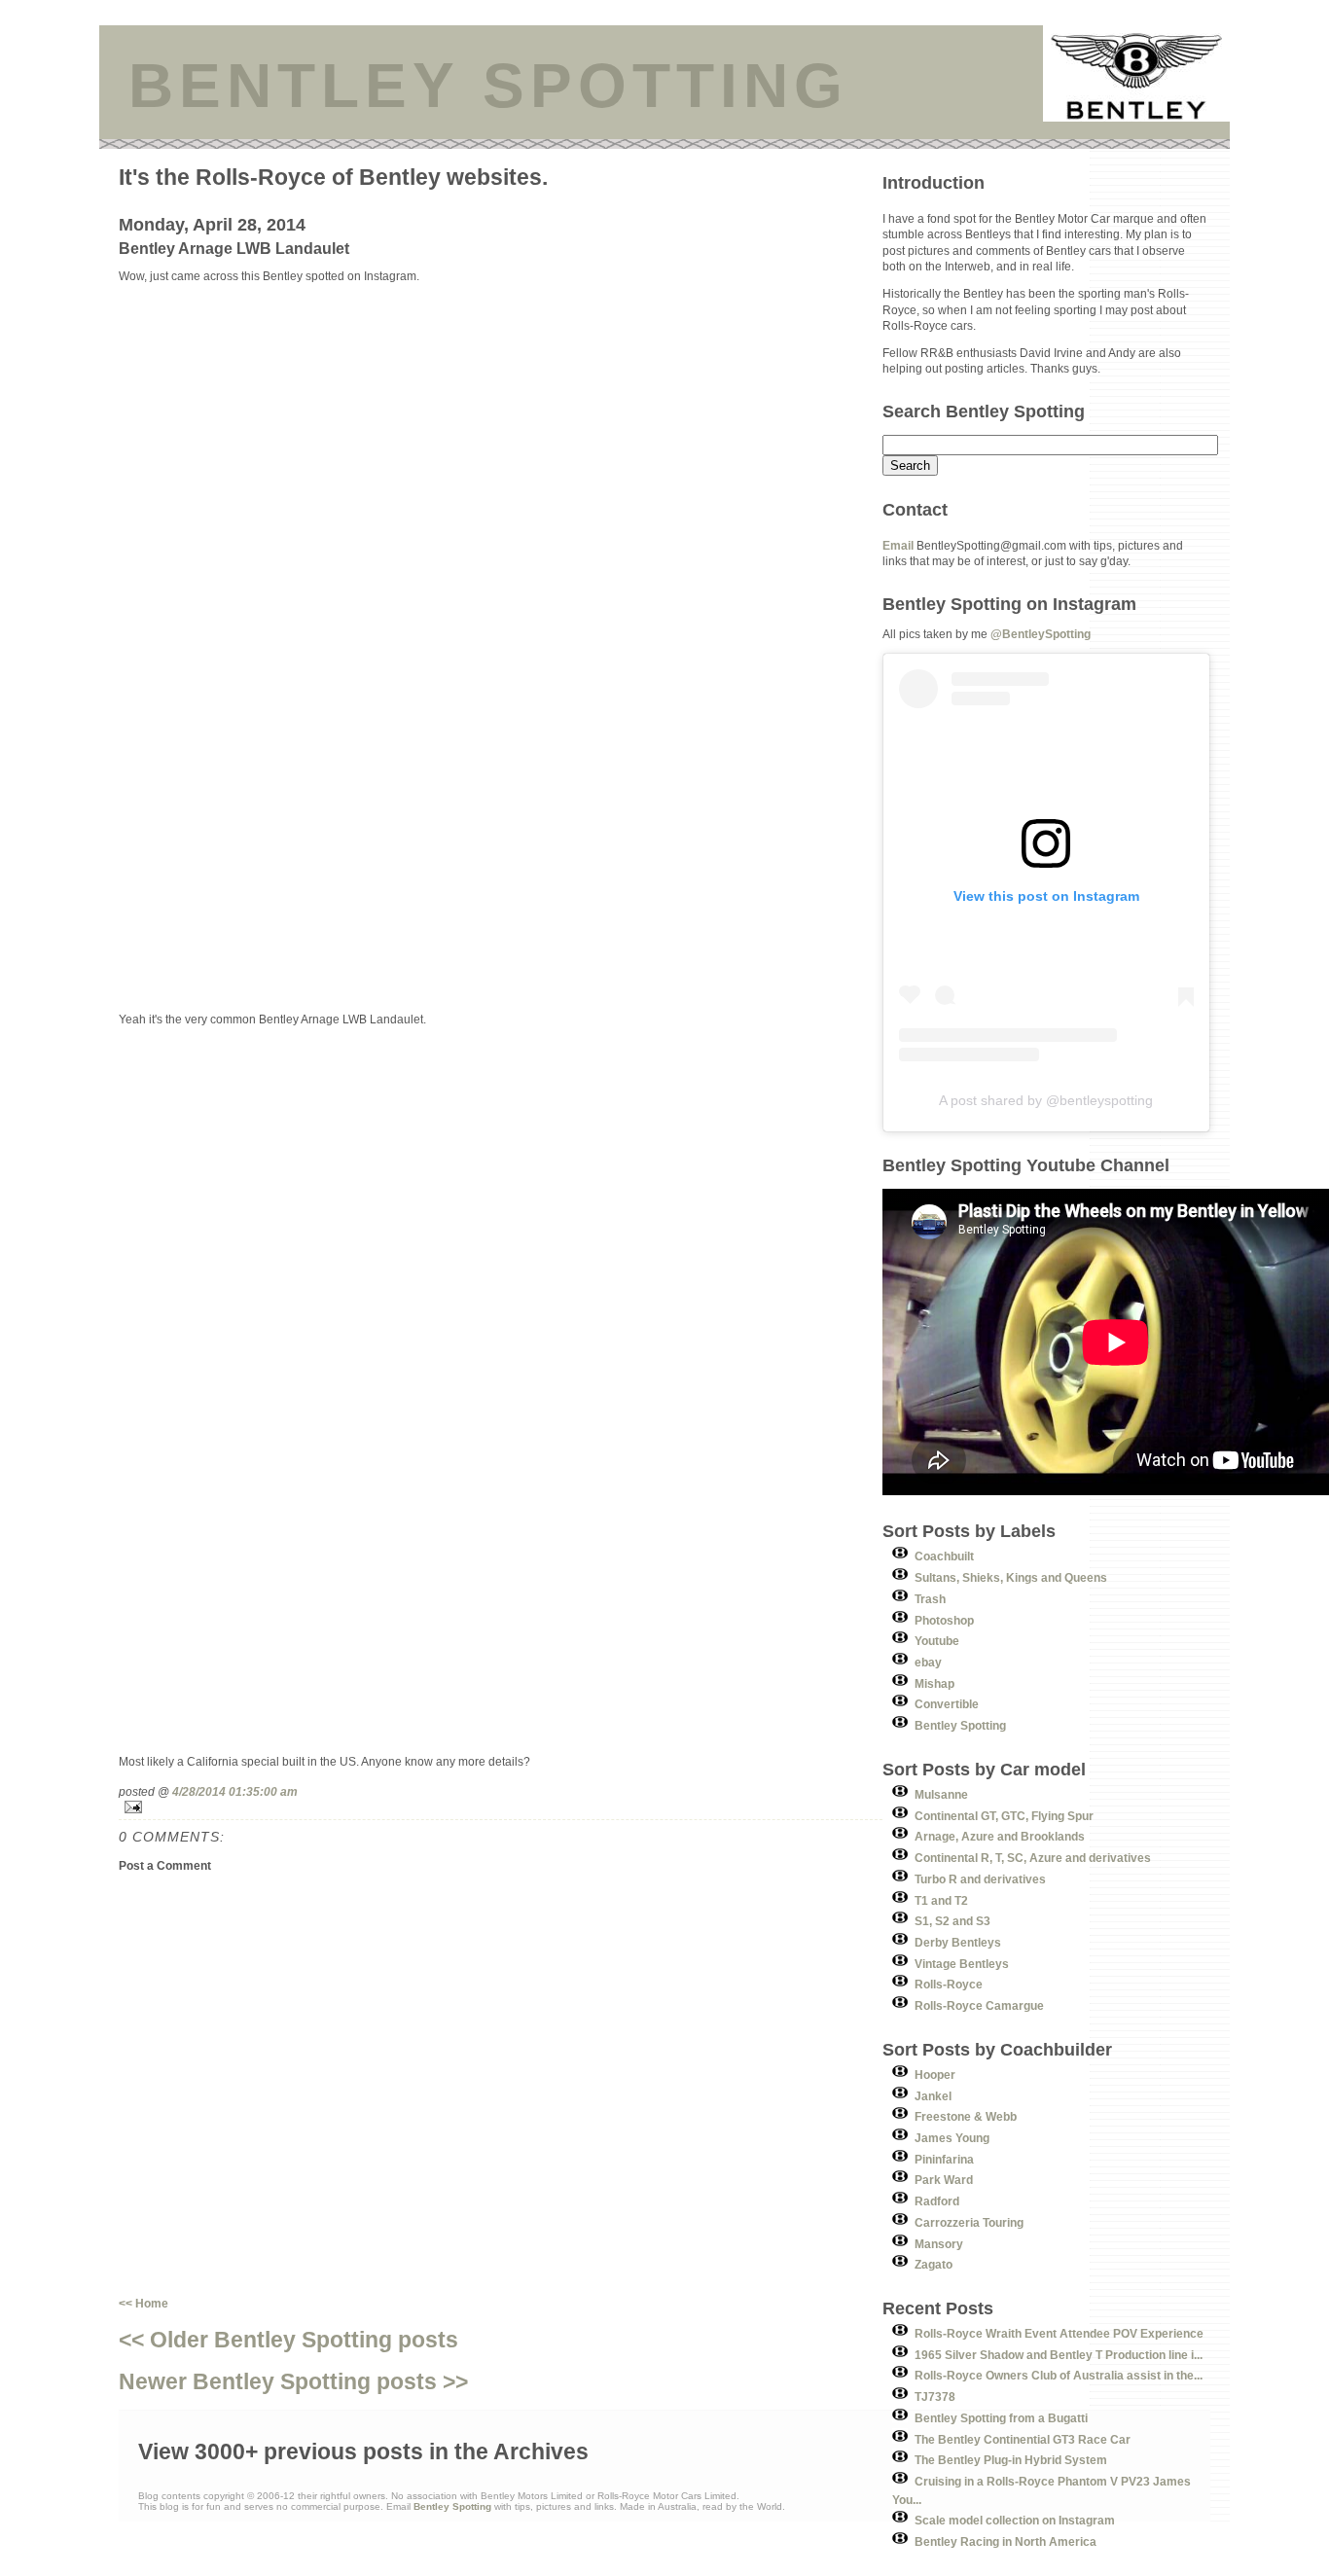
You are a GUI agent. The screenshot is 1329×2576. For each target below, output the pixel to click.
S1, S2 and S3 (952, 1921)
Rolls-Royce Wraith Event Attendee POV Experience (1059, 2333)
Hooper (935, 2075)
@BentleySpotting (1041, 634)
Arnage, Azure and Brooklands (1000, 1836)
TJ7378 (935, 2397)
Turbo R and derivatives (980, 1879)
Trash (930, 1599)
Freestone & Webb (966, 2116)
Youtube (937, 1641)
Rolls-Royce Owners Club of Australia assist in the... (1059, 2375)
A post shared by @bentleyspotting (1046, 1100)
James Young (952, 2138)
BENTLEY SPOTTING (488, 86)
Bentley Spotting (960, 1725)
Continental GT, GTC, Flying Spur (1004, 1816)
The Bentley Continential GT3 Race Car (1023, 2439)
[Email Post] (501, 1807)
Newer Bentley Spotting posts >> (293, 2381)
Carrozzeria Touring (969, 2222)
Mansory (939, 2244)
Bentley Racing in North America (1006, 2541)
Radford (937, 2201)
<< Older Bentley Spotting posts (288, 2340)
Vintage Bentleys (962, 1964)
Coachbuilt (944, 1556)
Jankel (933, 2096)
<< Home (144, 2303)
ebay (928, 1662)
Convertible (947, 1704)
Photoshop (944, 1620)
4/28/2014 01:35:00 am (235, 1791)
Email (898, 545)
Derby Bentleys (958, 1942)
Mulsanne (941, 1794)
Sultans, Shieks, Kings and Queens (1011, 1577)
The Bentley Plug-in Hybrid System (1011, 2460)
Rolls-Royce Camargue (979, 2005)
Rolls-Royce (949, 1984)
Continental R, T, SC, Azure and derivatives (1033, 1858)
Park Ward (944, 2180)
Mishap (934, 1683)
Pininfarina (944, 2159)
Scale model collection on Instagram (1015, 2520)
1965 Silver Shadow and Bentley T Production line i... (1059, 2355)
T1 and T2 (941, 1900)
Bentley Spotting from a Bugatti (1001, 2418)
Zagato (934, 2264)
